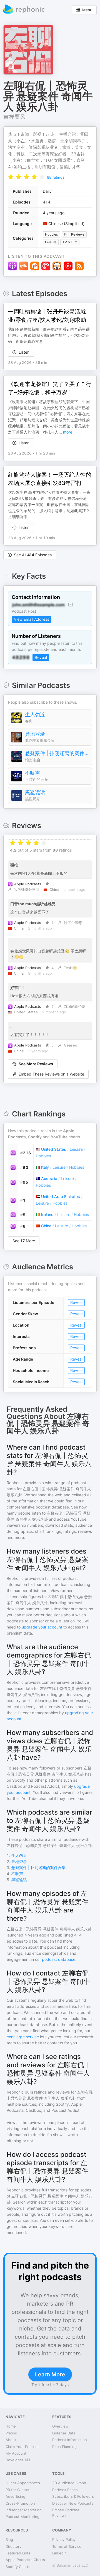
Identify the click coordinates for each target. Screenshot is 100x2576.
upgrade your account (42, 1627)
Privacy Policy (64, 2540)
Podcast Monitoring (22, 2517)
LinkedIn (59, 2553)
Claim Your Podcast (22, 2447)
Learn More (50, 2374)
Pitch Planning (64, 2447)
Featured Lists (18, 2553)
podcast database (59, 1959)
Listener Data (64, 2433)
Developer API (18, 2460)
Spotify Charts (18, 2567)
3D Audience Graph (69, 2483)
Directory (13, 2546)
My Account (16, 2453)
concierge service (23, 2037)
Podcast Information (70, 2440)
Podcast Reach (65, 2490)
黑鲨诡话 (35, 792)
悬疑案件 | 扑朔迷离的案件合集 (57, 753)
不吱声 (32, 773)
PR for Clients (17, 2490)
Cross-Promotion (20, 2503)
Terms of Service (67, 2546)
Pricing (11, 2433)
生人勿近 (35, 715)
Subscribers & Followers (73, 2496)
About (11, 2440)
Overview (60, 2426)
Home (11, 2426)
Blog (9, 2540)
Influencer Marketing (24, 2510)
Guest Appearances (23, 2483)
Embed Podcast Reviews (66, 2513)
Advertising (15, 2496)
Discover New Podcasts (73, 2503)
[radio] (11, 177)
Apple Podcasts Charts (25, 2560)
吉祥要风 (14, 117)
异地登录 (35, 734)
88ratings (56, 177)
